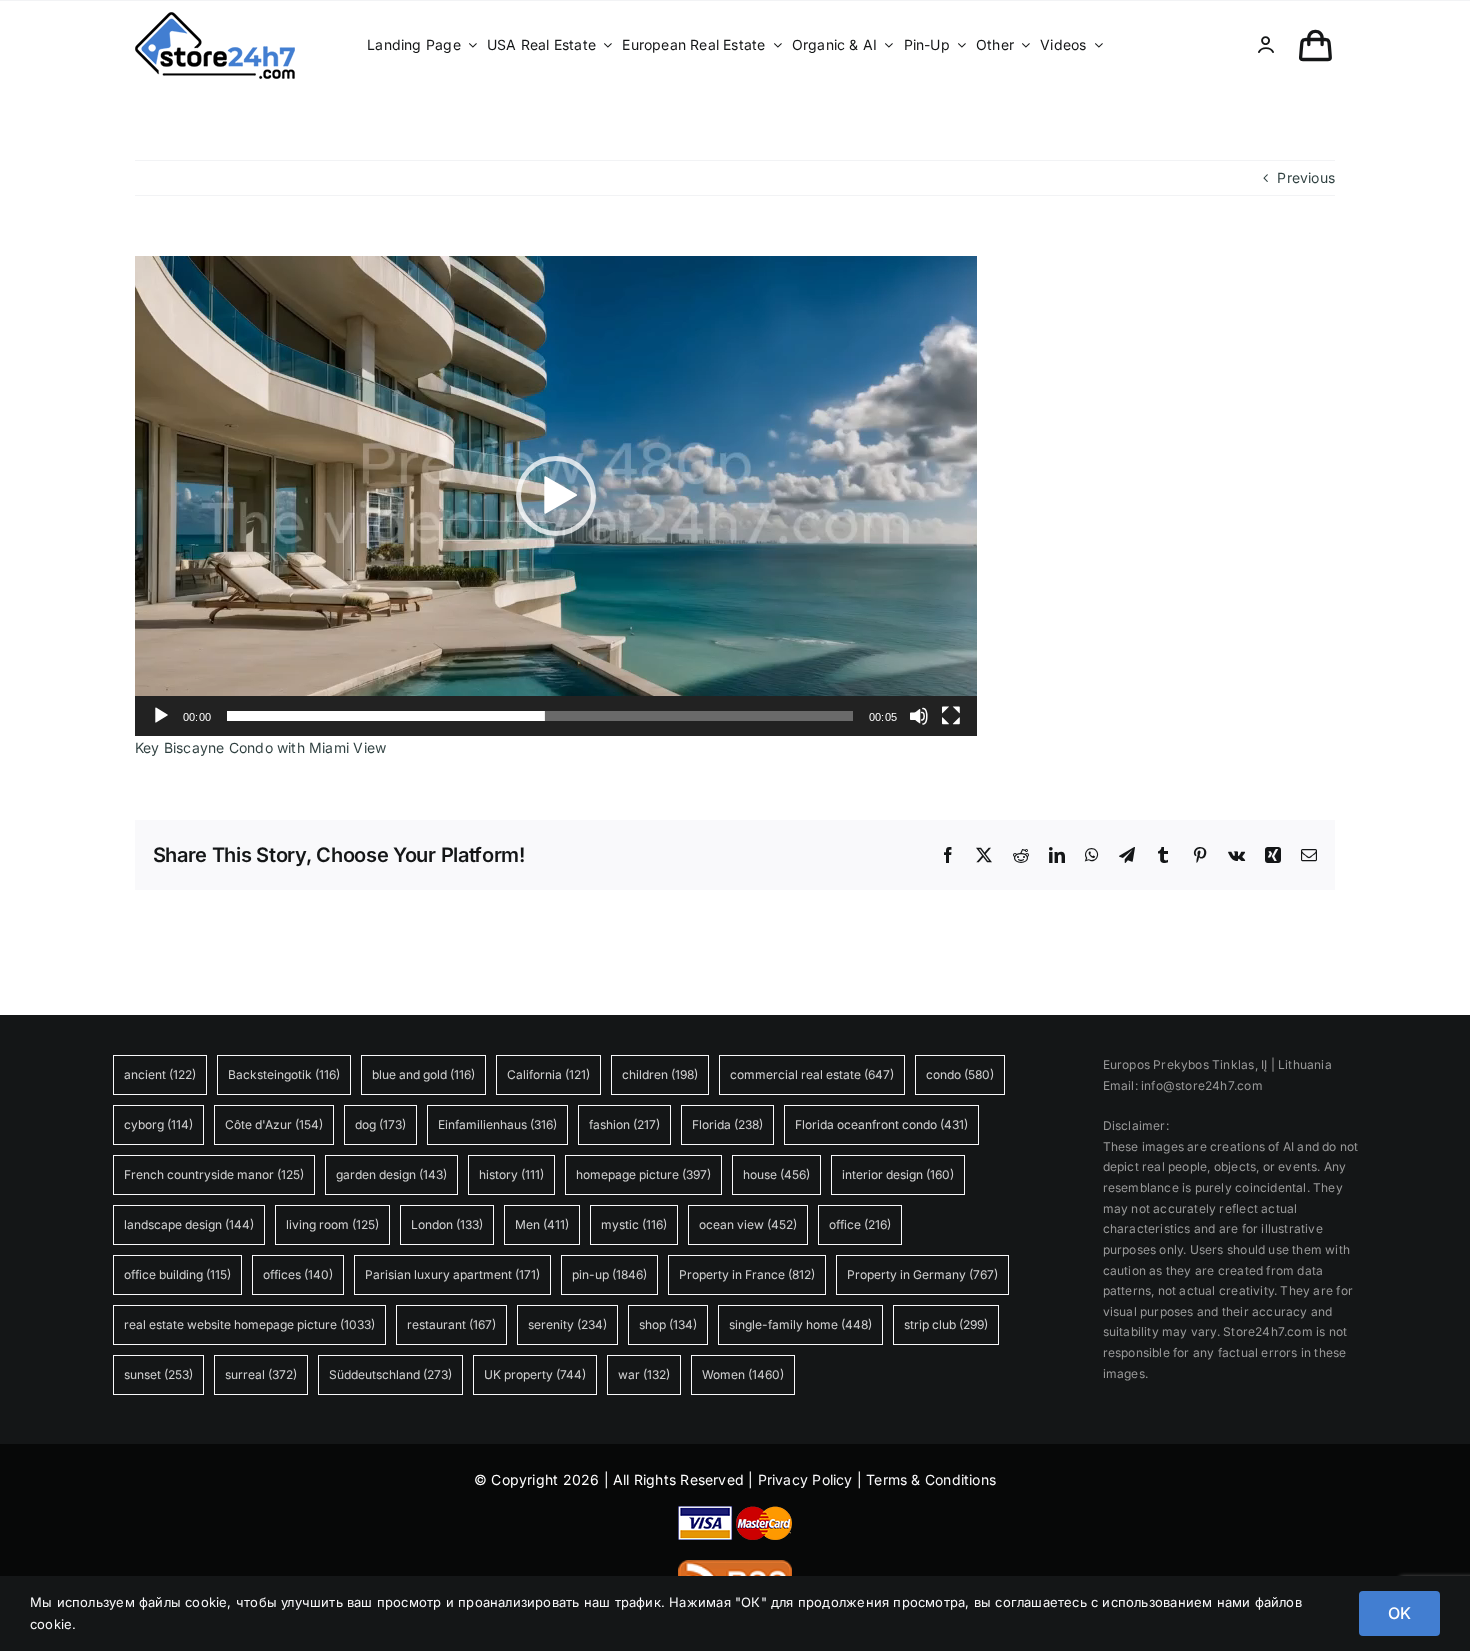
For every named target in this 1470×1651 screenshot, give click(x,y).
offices (298, 1274)
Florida (727, 1124)
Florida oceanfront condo (881, 1124)
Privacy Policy (805, 1479)
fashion (624, 1124)
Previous (1306, 177)
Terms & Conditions (931, 1479)
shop (668, 1324)
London (447, 1224)
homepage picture (643, 1174)
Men (542, 1224)
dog (380, 1124)
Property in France (747, 1274)
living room (332, 1224)
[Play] (161, 716)
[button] (556, 496)
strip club (946, 1324)
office (860, 1224)
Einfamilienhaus (497, 1124)
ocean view (748, 1224)
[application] (556, 496)
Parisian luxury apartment (452, 1274)
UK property (535, 1374)
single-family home (800, 1324)
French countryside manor (214, 1174)
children (660, 1074)
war (644, 1374)
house (776, 1174)
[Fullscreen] (951, 716)
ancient (160, 1074)
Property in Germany (922, 1274)
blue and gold (423, 1074)
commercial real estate (812, 1074)
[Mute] (919, 716)
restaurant (451, 1324)
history (511, 1174)
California (548, 1074)
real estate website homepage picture (249, 1324)
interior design (898, 1174)
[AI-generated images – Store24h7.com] (215, 18)
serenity (567, 1324)
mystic (634, 1224)
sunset (158, 1374)
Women (743, 1374)
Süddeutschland (390, 1374)
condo (960, 1074)
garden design (391, 1174)
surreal (261, 1374)
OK (1399, 1613)
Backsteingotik (284, 1074)
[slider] (540, 716)
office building (177, 1274)
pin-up (609, 1274)
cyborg (158, 1124)
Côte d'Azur (274, 1124)
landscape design (189, 1224)
